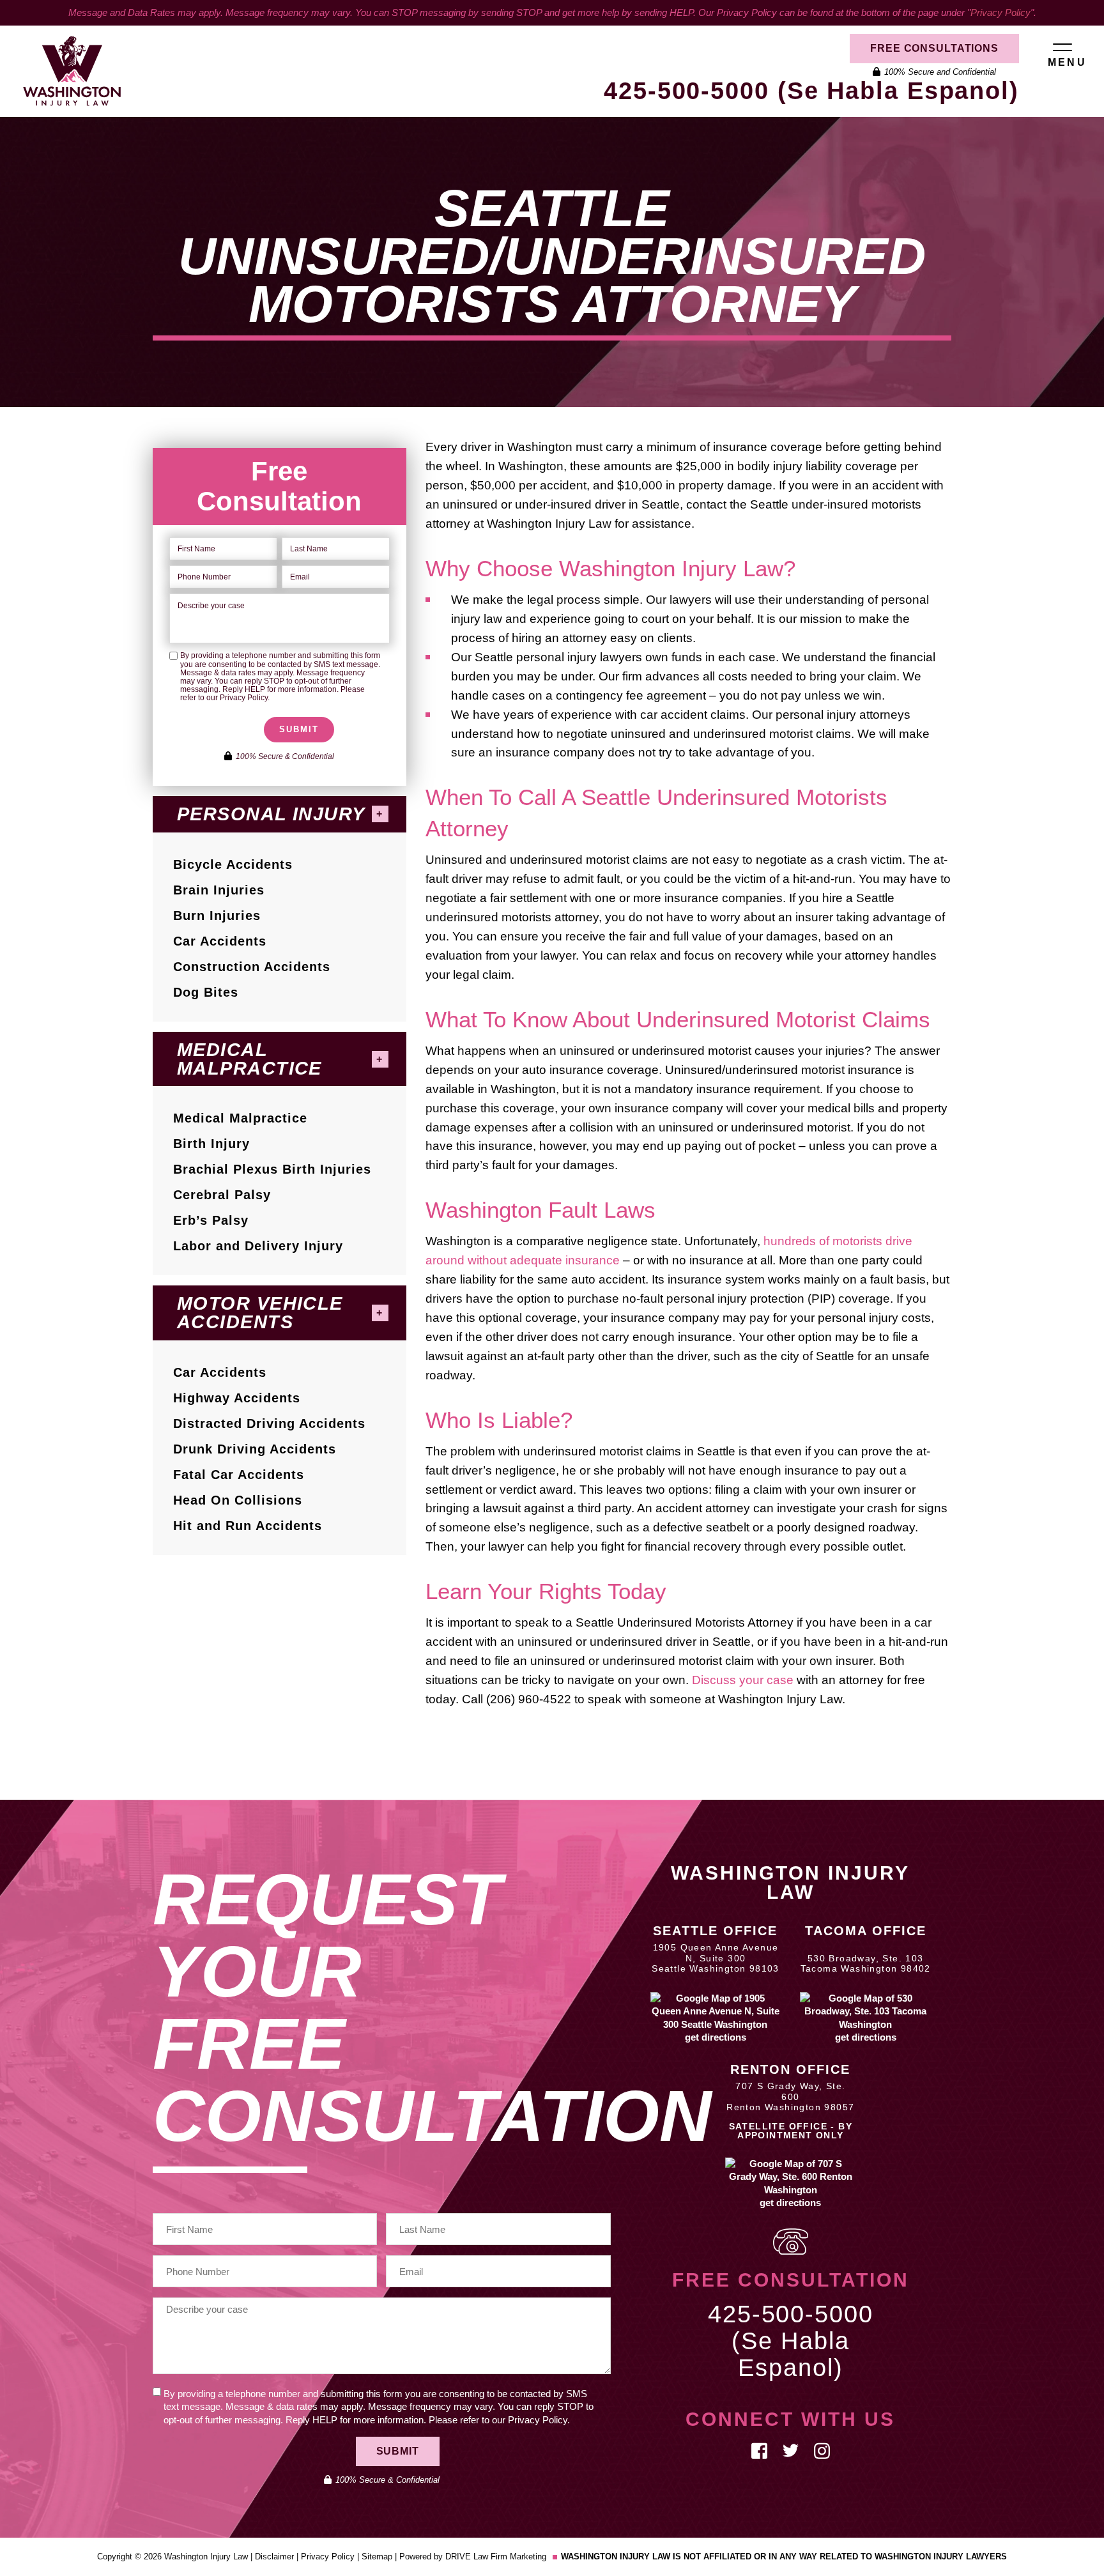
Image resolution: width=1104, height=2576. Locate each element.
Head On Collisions (238, 1500)
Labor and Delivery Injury (258, 1246)
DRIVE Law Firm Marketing (496, 2557)
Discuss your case (743, 1680)
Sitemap (377, 2557)
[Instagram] (822, 2450)
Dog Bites (206, 992)
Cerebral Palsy (222, 1195)
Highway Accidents (237, 1398)
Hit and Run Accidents (248, 1526)
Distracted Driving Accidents (269, 1423)
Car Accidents (220, 941)
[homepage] (61, 71)
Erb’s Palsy (211, 1220)
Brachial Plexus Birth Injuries (272, 1169)
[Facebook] (759, 2450)
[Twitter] (791, 2450)
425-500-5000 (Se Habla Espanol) (811, 91)
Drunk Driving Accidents (255, 1449)
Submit (299, 729)
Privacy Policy (1000, 12)
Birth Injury (211, 1144)
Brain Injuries (219, 890)
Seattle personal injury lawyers (558, 657)
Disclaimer (274, 2557)
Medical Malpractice (240, 1118)
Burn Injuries (217, 916)
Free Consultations (934, 48)
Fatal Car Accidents (239, 1475)
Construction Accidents (252, 967)
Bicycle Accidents (233, 864)
